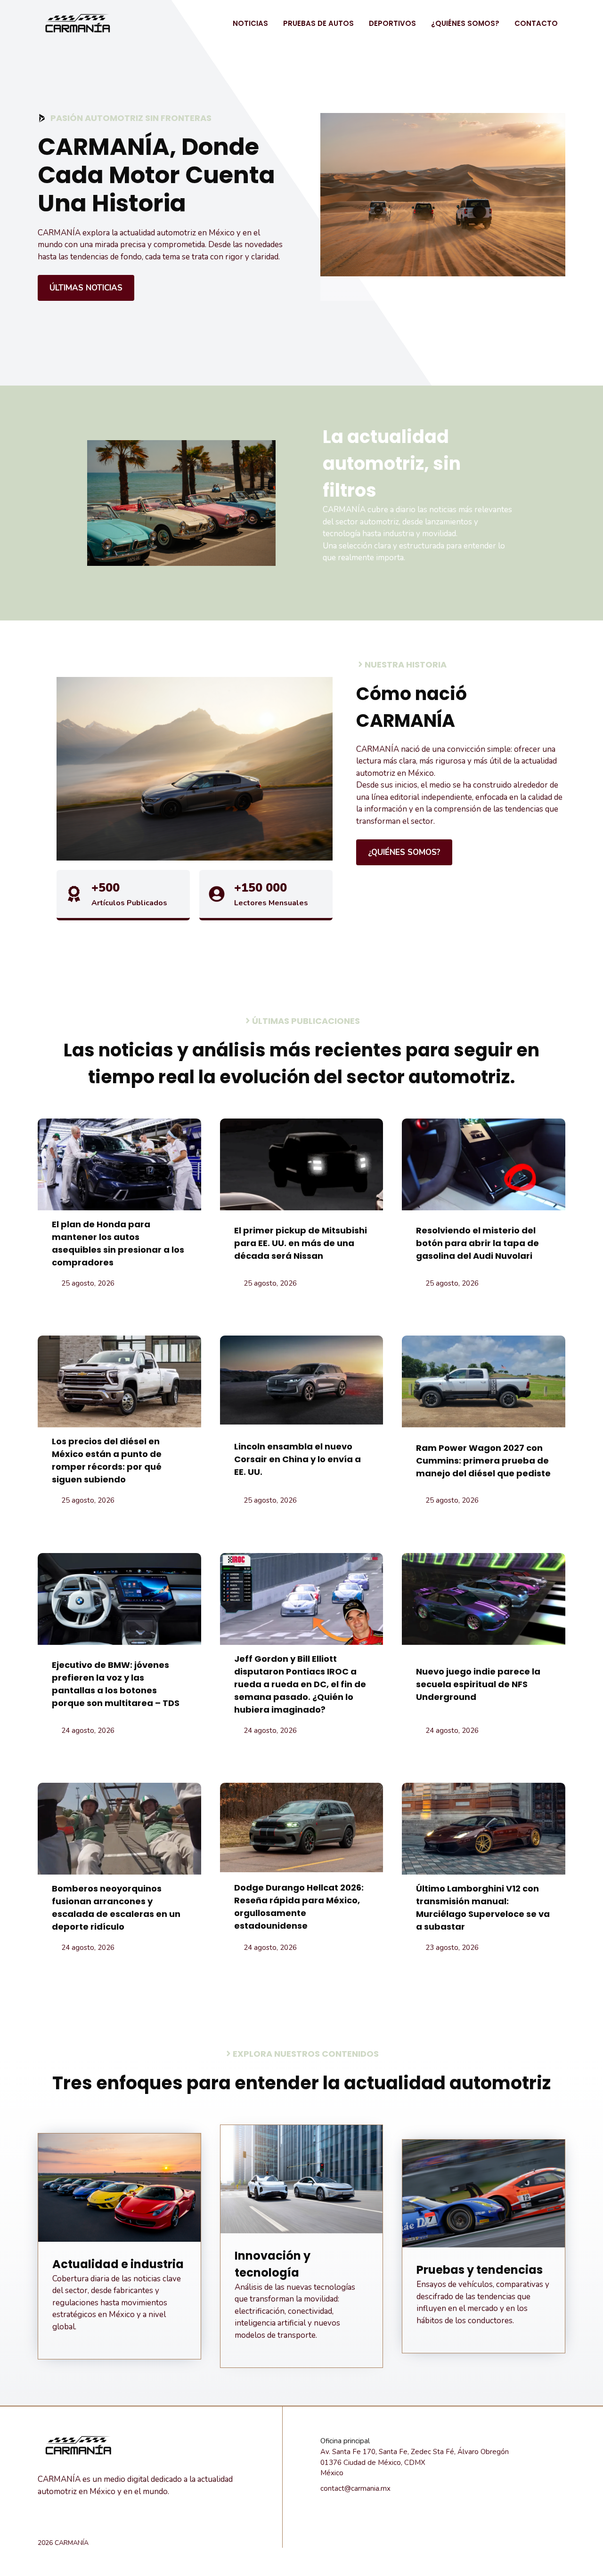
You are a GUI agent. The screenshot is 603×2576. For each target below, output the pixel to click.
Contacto (536, 23)
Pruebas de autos (318, 23)
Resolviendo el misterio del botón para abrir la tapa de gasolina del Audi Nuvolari (477, 1243)
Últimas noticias (86, 288)
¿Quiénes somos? (465, 23)
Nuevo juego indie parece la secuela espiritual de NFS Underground (478, 1684)
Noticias (250, 23)
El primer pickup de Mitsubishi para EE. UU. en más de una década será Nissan (301, 1243)
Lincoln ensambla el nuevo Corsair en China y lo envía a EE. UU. (297, 1459)
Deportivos (392, 23)
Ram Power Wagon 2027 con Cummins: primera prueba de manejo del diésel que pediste (483, 1461)
